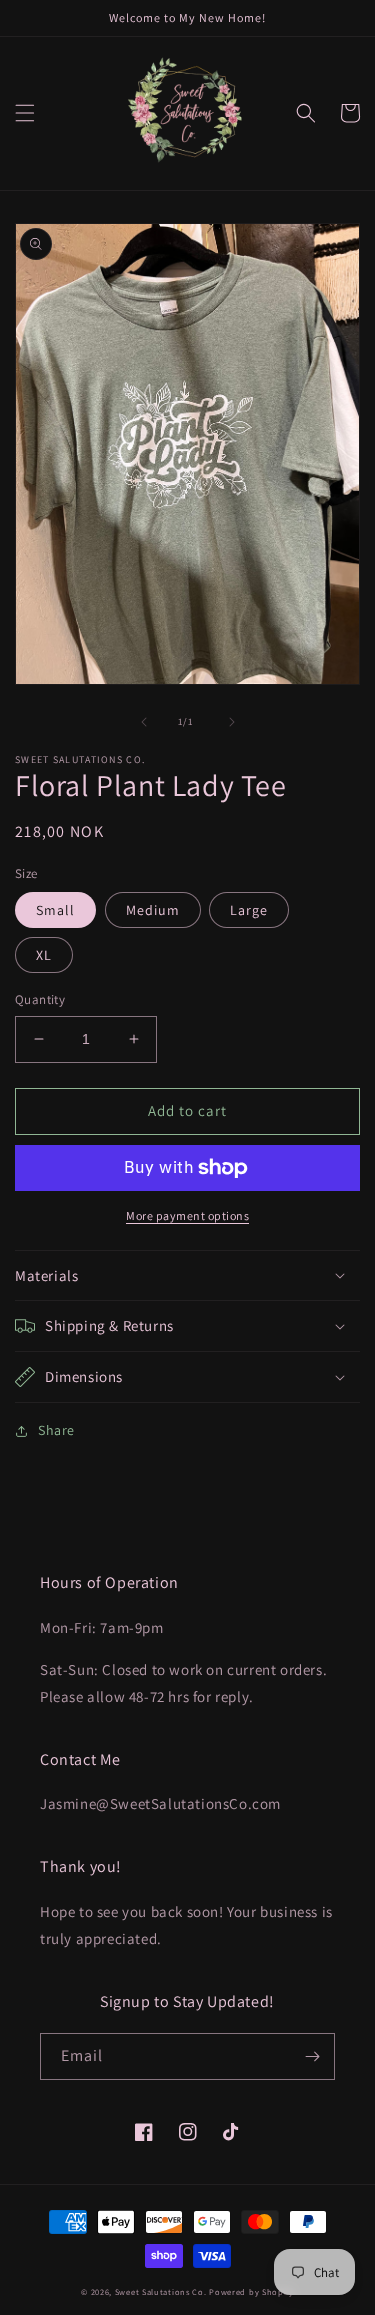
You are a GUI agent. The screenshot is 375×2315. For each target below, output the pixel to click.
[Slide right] (232, 722)
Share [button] (56, 1430)
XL (44, 955)
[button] (25, 113)
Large (249, 910)
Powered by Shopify (251, 2291)
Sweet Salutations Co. (161, 2291)
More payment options (187, 1215)
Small (55, 910)
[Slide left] (144, 722)
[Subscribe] (312, 2056)
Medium (153, 910)
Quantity (40, 999)
